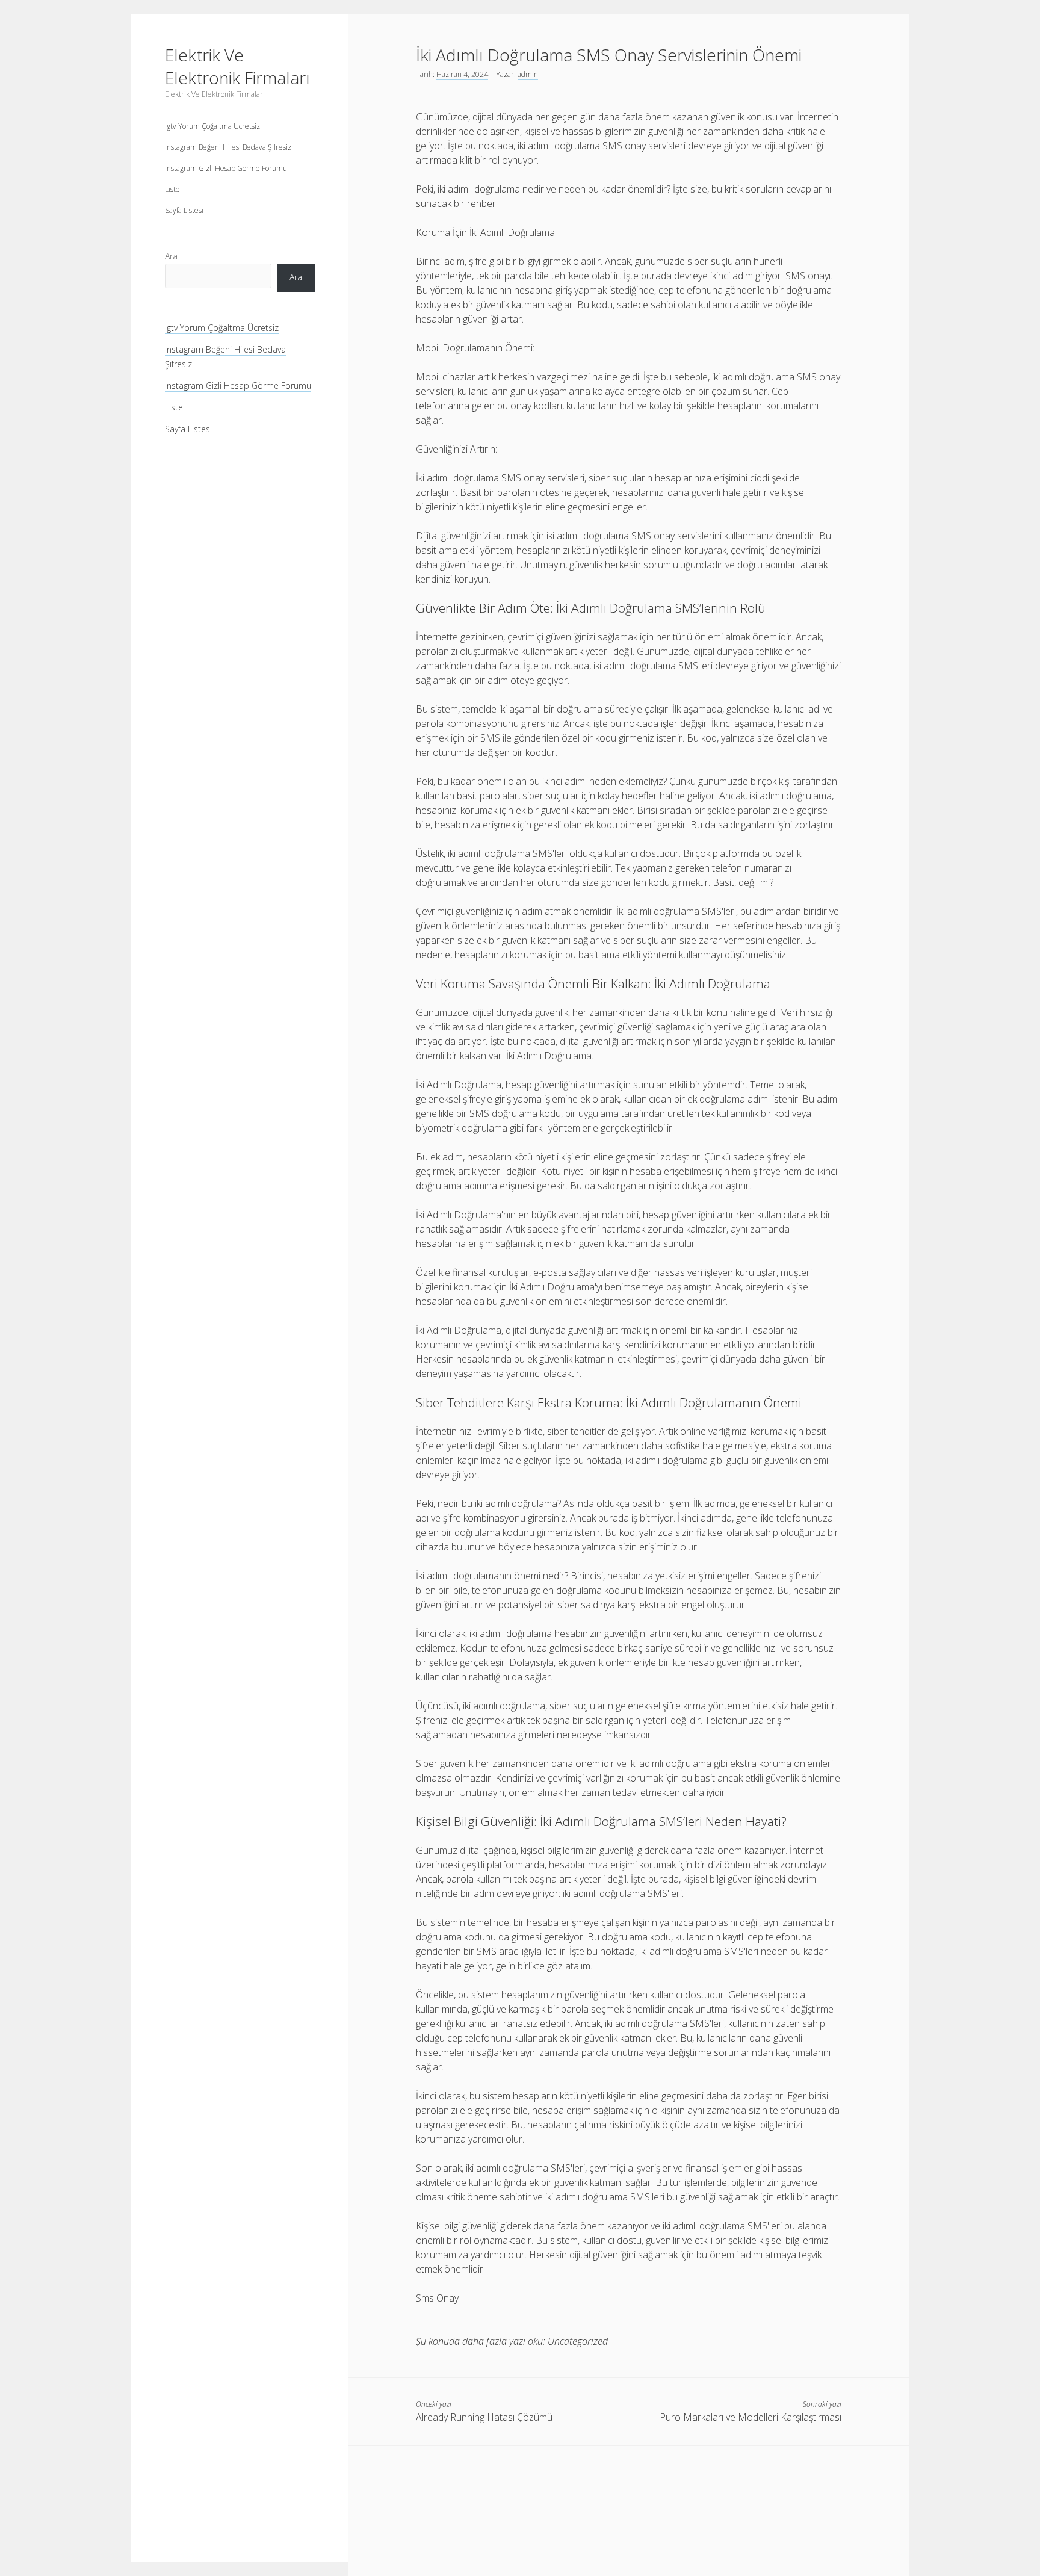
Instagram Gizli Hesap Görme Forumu (226, 168)
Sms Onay (437, 2298)
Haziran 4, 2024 (462, 74)
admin (528, 74)
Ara (171, 256)
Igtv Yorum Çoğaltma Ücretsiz (212, 126)
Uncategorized (578, 2341)
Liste (172, 189)
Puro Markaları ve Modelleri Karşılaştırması (751, 2417)
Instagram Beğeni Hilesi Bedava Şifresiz (228, 147)
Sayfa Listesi (184, 210)
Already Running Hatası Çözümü (484, 2417)
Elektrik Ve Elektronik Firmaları (237, 66)
